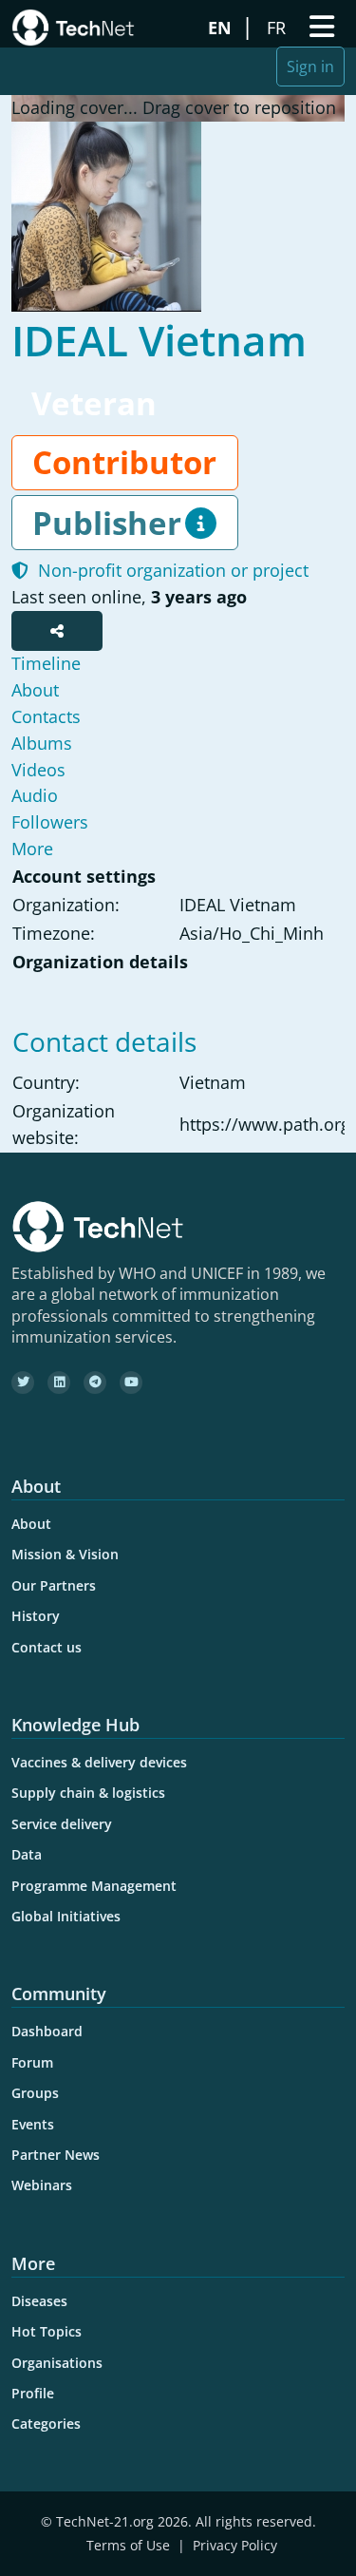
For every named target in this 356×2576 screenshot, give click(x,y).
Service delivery (62, 1824)
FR (279, 28)
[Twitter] (23, 1383)
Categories (46, 2423)
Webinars (42, 2185)
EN (222, 28)
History (36, 1616)
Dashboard (47, 2031)
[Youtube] (131, 1383)
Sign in (310, 67)
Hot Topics (47, 2331)
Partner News (56, 2155)
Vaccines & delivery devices (99, 1762)
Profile (33, 2393)
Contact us (47, 1647)
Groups (35, 2093)
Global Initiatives (66, 1916)
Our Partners (54, 1585)
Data (27, 1854)
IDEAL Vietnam (159, 340)
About (31, 1524)
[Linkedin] (59, 1383)
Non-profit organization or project (169, 570)
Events (33, 2124)
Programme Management (94, 1886)
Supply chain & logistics (88, 1793)
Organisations (57, 2363)
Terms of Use (128, 2545)
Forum (32, 2062)
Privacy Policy (235, 2545)
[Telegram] (95, 1383)
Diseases (39, 2301)
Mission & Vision (65, 1554)
